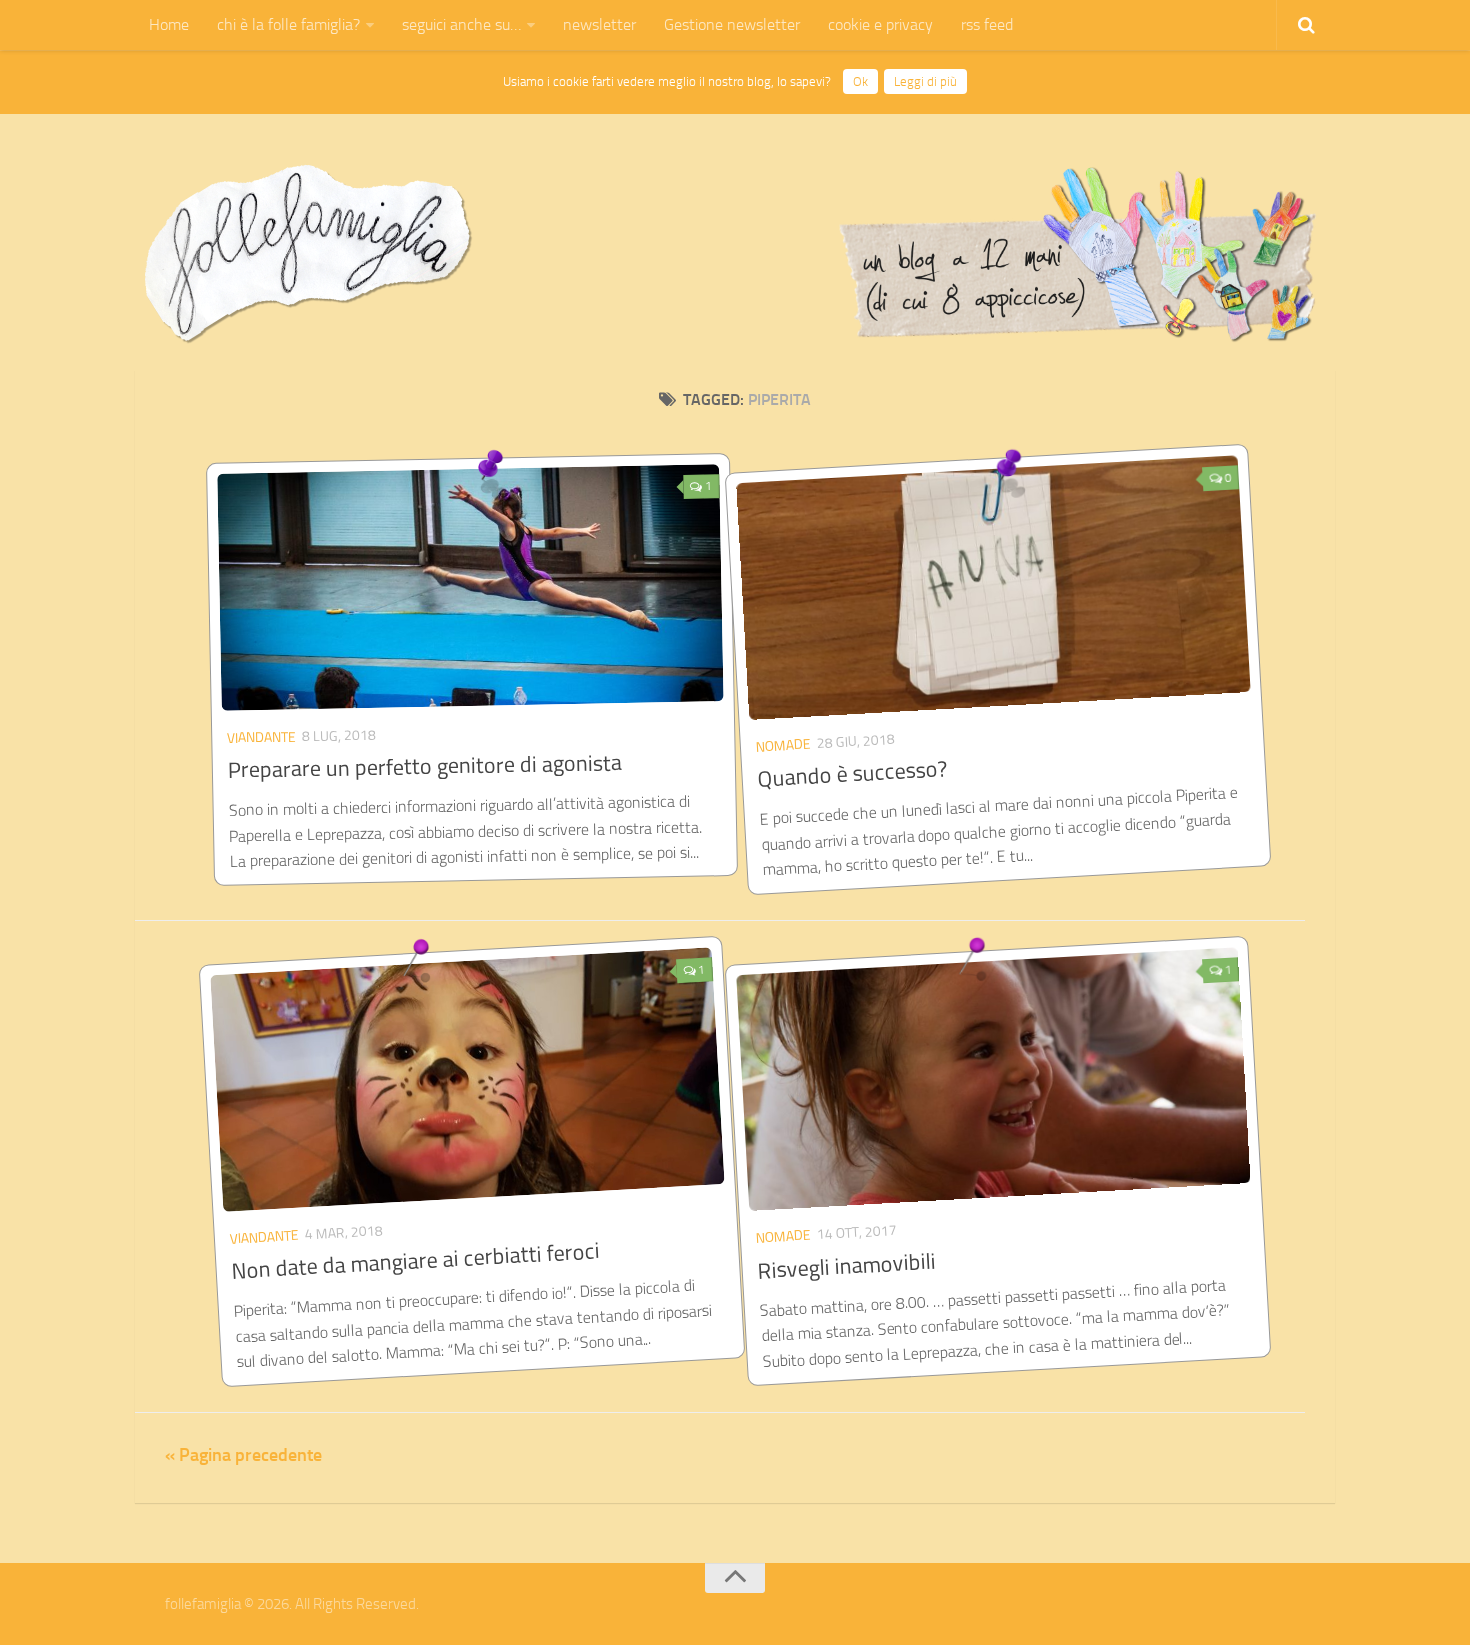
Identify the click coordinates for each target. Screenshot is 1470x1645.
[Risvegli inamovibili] (993, 1079)
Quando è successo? (852, 774)
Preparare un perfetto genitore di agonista (425, 767)
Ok (860, 81)
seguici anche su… (461, 24)
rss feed (987, 24)
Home (169, 24)
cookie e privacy (880, 24)
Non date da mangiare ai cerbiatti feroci (415, 1261)
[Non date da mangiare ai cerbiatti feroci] (468, 1079)
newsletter (599, 24)
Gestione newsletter (732, 24)
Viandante (262, 737)
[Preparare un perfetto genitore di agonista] (471, 587)
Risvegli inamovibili (846, 1266)
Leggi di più (925, 81)
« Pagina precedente (243, 1455)
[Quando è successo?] (993, 587)
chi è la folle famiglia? (288, 24)
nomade (783, 745)
